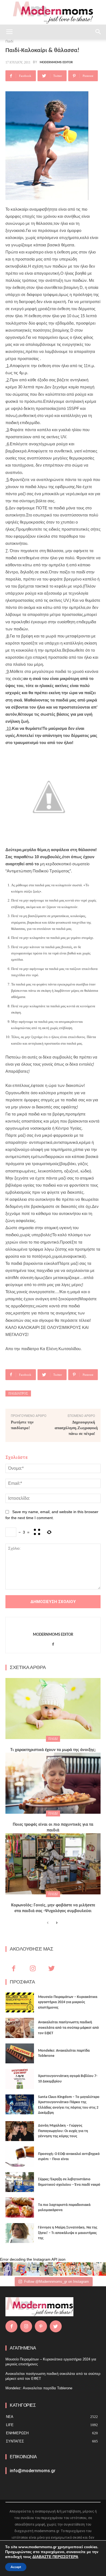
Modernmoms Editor (56, 62)
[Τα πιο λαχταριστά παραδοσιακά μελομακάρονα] (20, 2208)
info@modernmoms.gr (33, 2471)
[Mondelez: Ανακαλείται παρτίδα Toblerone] (20, 2054)
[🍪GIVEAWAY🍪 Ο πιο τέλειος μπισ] (73, 2269)
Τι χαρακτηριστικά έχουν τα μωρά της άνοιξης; (53, 1750)
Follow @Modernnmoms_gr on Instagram (57, 2282)
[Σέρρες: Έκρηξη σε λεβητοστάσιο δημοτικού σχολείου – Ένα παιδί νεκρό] (20, 2182)
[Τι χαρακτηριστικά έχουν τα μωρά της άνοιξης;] (53, 1709)
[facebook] (53, 1643)
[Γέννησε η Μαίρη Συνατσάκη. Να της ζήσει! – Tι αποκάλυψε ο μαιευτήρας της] (20, 2233)
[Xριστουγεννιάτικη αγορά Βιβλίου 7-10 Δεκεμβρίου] (20, 2079)
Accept (16, 2567)
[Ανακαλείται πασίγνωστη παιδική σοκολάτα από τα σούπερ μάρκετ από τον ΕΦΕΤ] (20, 2028)
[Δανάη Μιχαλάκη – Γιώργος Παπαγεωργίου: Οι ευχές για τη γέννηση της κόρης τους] (20, 2131)
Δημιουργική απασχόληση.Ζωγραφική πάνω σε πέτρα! (76, 1428)
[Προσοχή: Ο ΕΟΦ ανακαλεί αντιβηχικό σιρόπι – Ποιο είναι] (20, 2157)
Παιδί (53, 1739)
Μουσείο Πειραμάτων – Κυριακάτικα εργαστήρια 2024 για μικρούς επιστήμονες (68, 2002)
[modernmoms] (53, 13)
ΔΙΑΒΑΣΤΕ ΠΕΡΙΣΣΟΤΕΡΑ (55, 2557)
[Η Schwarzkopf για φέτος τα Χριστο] (86, 2269)
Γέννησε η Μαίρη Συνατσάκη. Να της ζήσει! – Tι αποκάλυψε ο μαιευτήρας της (68, 2233)
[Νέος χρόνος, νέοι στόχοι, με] (46, 2269)
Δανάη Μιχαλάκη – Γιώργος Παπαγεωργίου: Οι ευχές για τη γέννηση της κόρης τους (63, 2131)
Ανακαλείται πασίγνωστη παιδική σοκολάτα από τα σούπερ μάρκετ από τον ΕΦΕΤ (68, 2028)
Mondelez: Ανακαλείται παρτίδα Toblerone (39, 2388)
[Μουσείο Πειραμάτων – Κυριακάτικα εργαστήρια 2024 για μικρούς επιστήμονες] (20, 2003)
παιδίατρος (18, 1393)
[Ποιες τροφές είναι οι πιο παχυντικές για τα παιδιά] (53, 1783)
